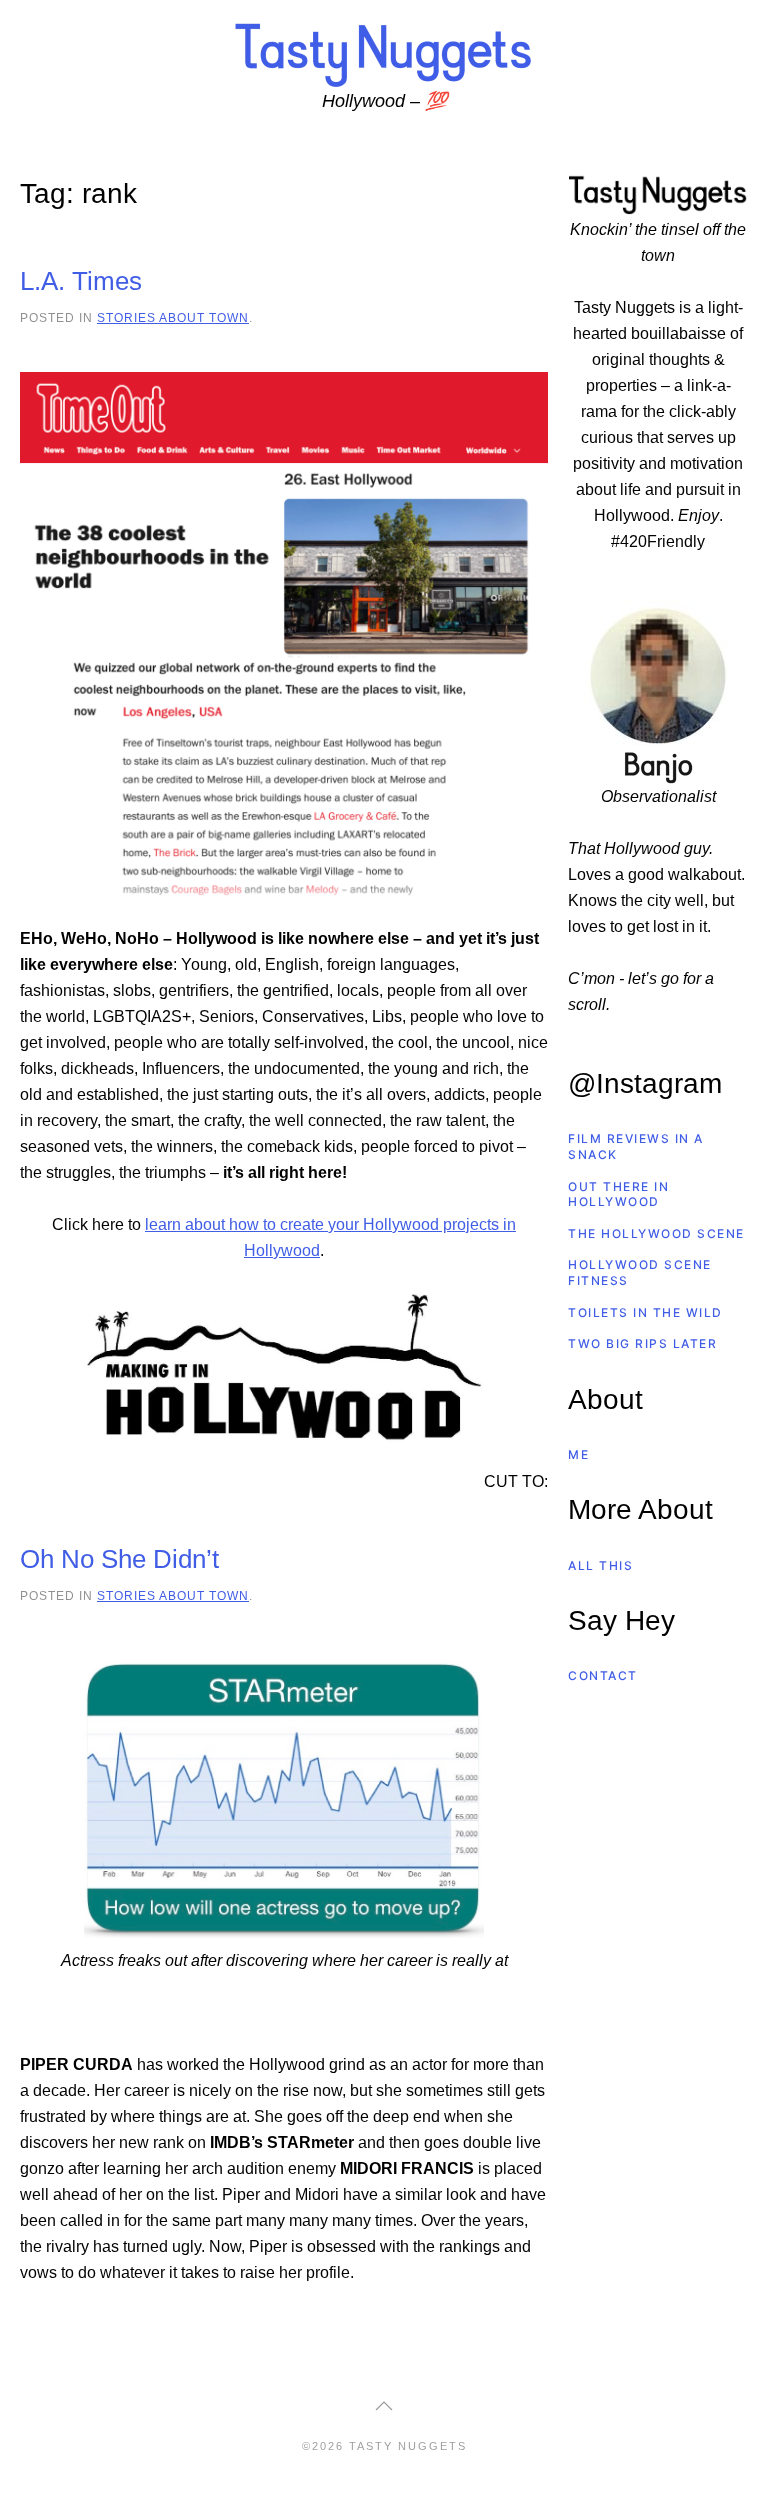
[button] (384, 2406)
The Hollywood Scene (656, 1233)
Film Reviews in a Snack (636, 1146)
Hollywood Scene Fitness (640, 1272)
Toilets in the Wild (645, 1312)
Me (578, 1454)
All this (600, 1565)
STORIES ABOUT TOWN (173, 317)
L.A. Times (81, 281)
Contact (603, 1675)
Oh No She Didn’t (119, 1559)
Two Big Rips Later (642, 1343)
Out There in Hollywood (618, 1194)
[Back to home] (384, 54)
